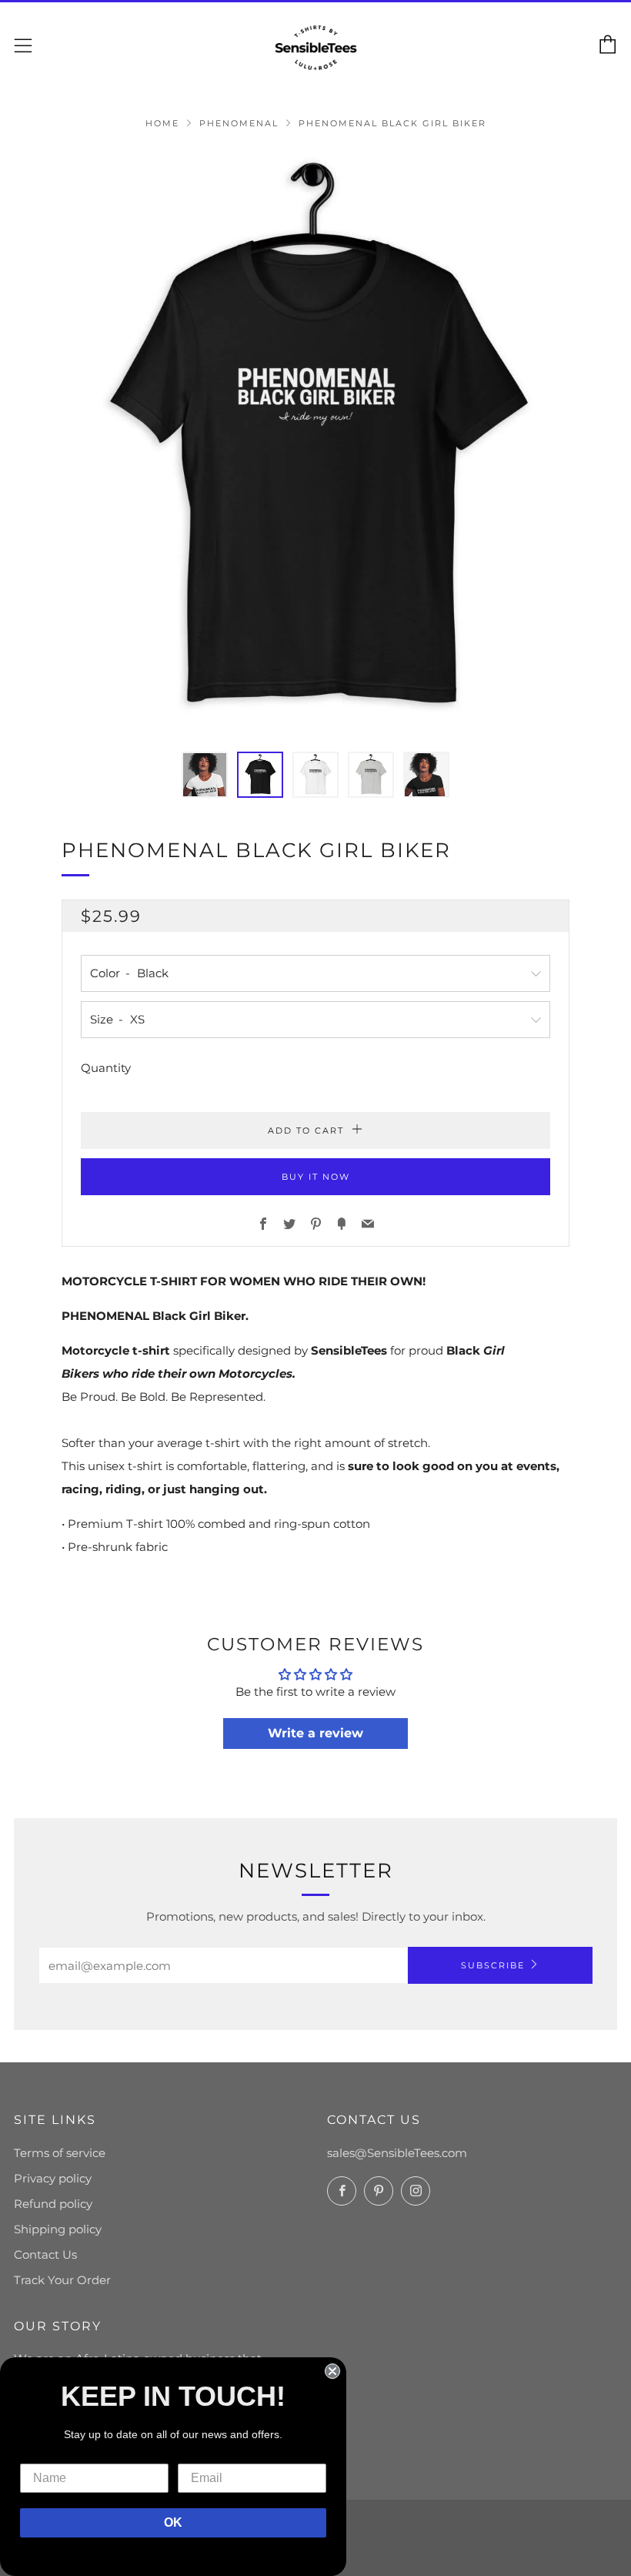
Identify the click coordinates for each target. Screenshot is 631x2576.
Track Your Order (62, 2280)
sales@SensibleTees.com (397, 2153)
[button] (205, 775)
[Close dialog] (332, 2371)
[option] (315, 440)
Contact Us (45, 2254)
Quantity (106, 1068)
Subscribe (493, 1965)
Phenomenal (239, 123)
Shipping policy (58, 2229)
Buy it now (316, 1177)
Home (162, 123)
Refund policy (53, 2204)
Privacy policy (53, 2178)
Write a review (315, 1733)
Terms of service (60, 2153)
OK (173, 2522)
